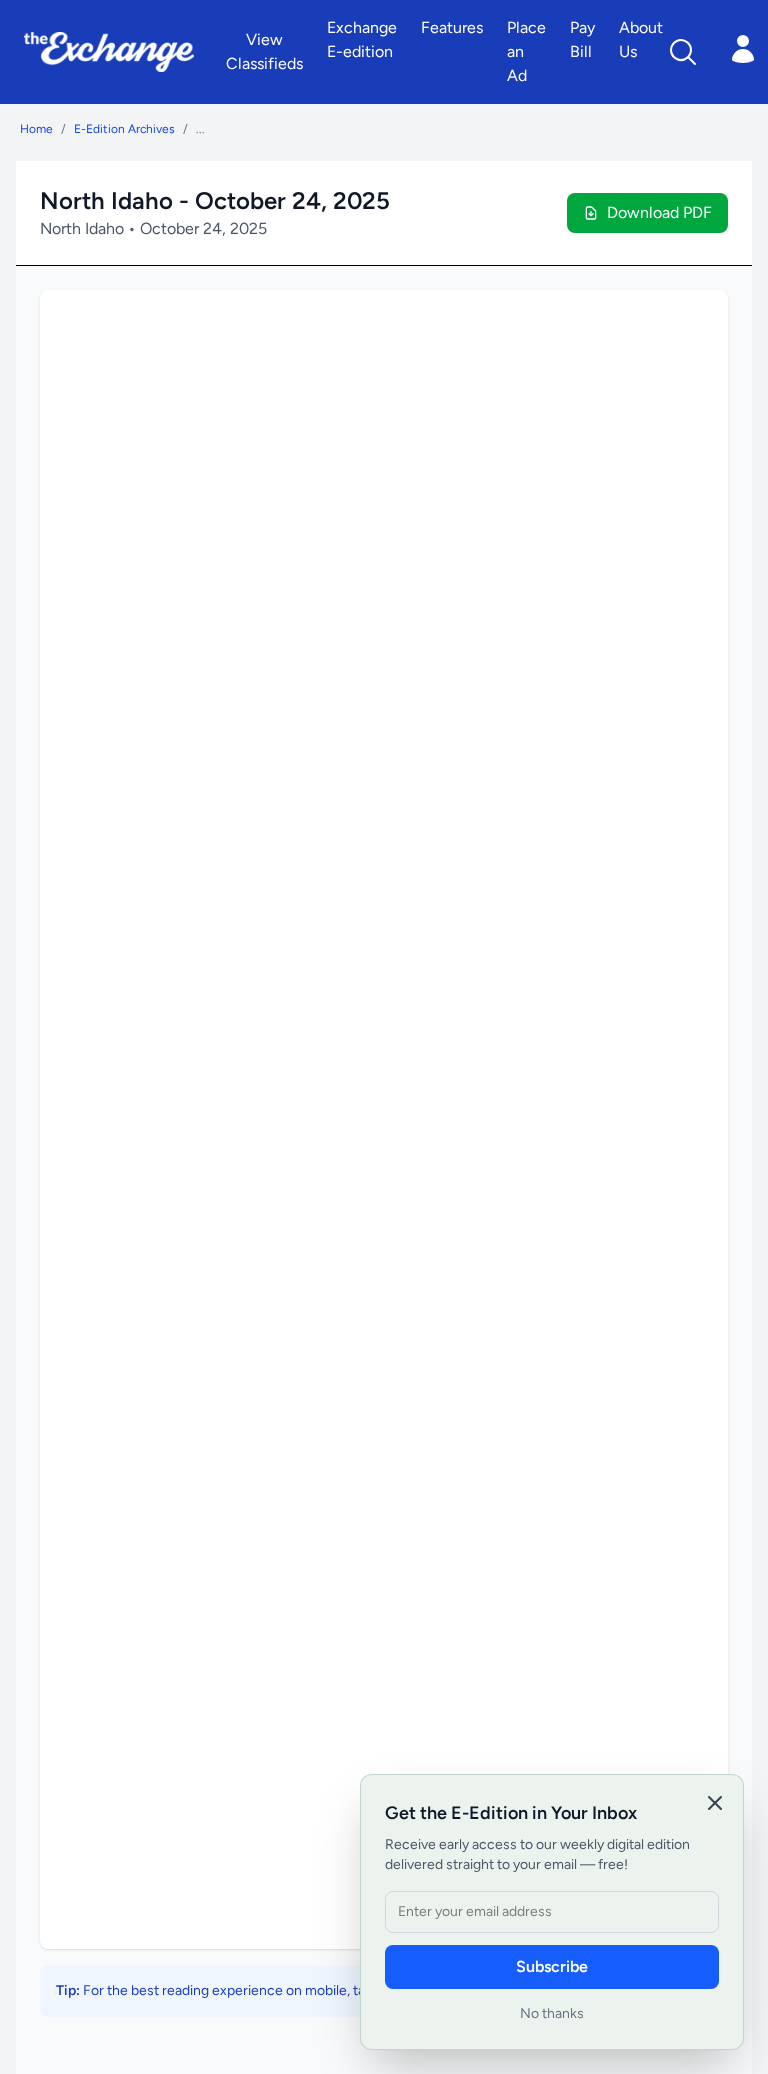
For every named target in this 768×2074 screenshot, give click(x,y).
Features (452, 27)
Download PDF (659, 212)
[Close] (715, 1803)
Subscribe (552, 1966)
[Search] (683, 52)
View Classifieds (264, 51)
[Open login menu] (743, 49)
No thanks (552, 2013)
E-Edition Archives (124, 129)
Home (36, 129)
